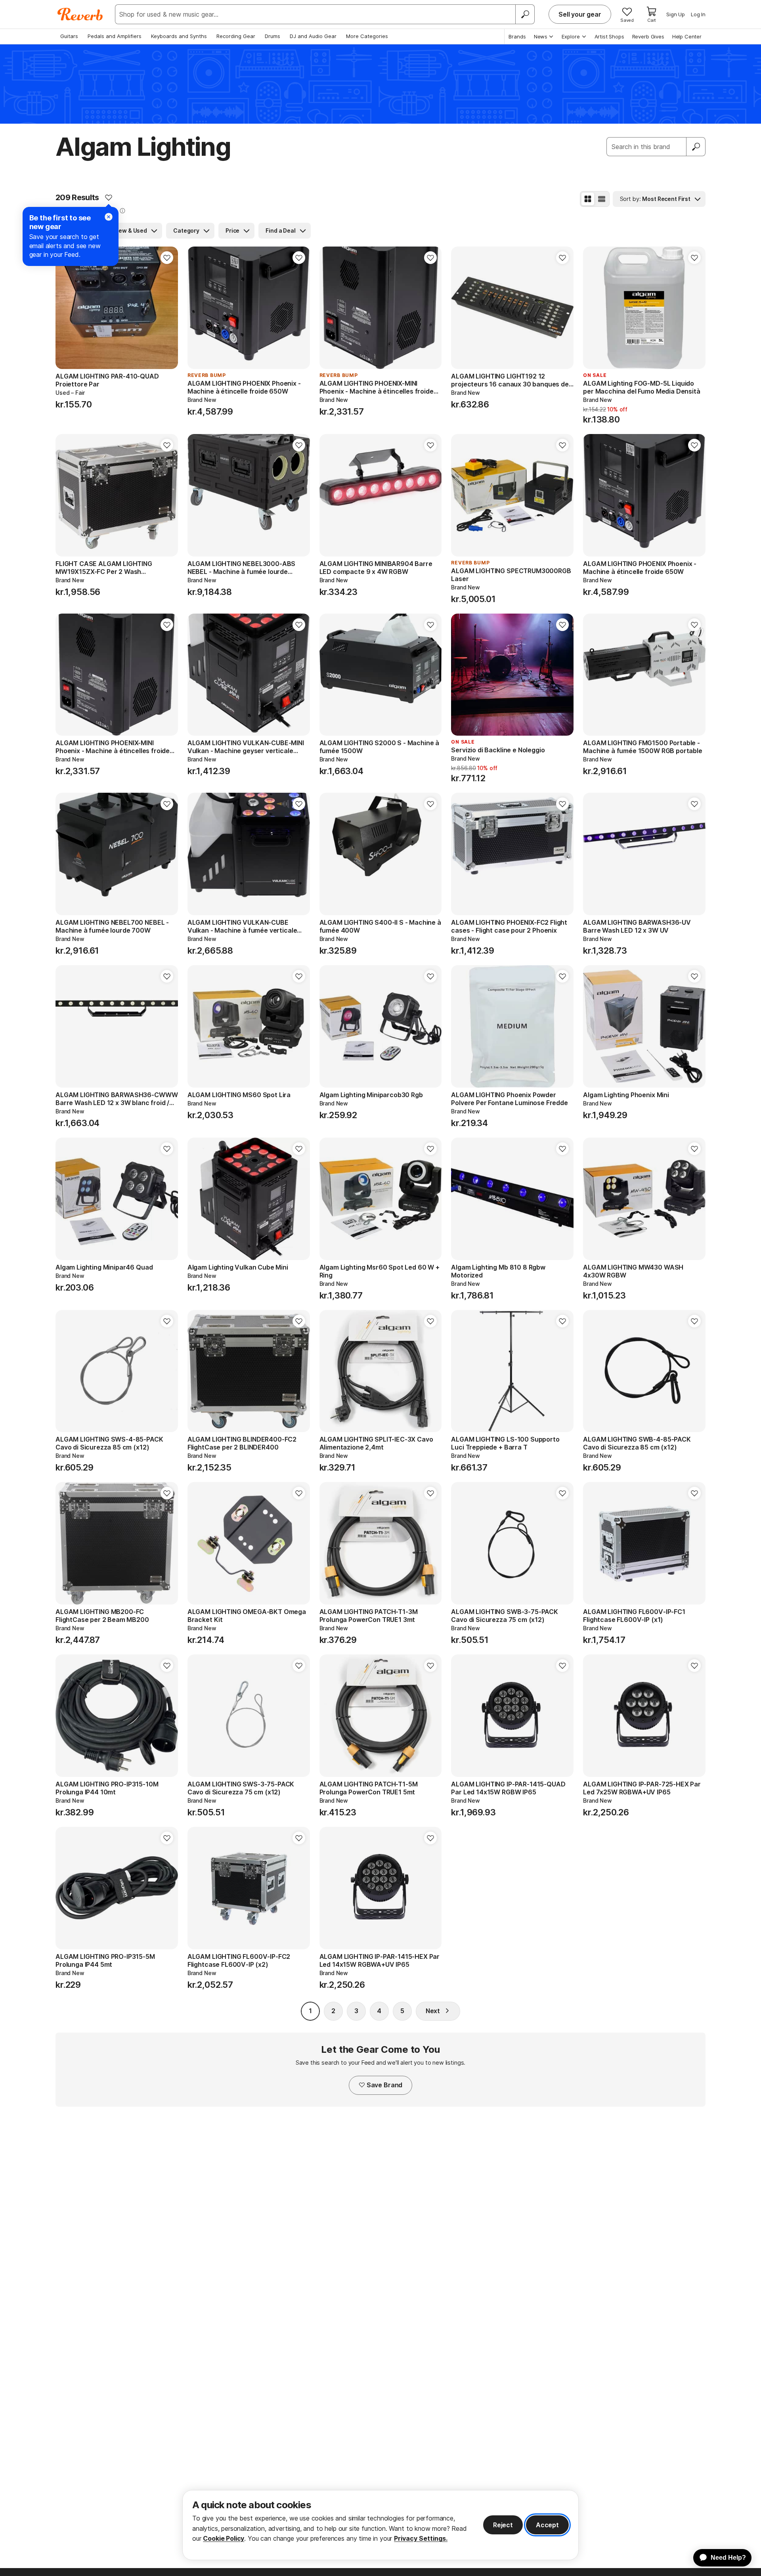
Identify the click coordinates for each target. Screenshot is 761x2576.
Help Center (687, 36)
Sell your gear (580, 14)
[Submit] (696, 147)
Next (433, 2011)
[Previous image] (67, 308)
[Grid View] (588, 199)
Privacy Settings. (421, 2538)
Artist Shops (609, 36)
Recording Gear (236, 36)
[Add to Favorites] (109, 197)
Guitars (69, 36)
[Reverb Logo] (80, 14)
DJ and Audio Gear (313, 36)
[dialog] (380, 2525)
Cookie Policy (224, 2538)
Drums (272, 36)
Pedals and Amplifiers (115, 36)
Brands (517, 36)
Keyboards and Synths (179, 36)
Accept (547, 2525)
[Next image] (167, 308)
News (541, 36)
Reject (503, 2525)
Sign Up (676, 14)
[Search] (525, 14)
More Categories (367, 36)
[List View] (602, 199)
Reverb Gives (648, 36)
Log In (698, 14)
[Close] (109, 217)
